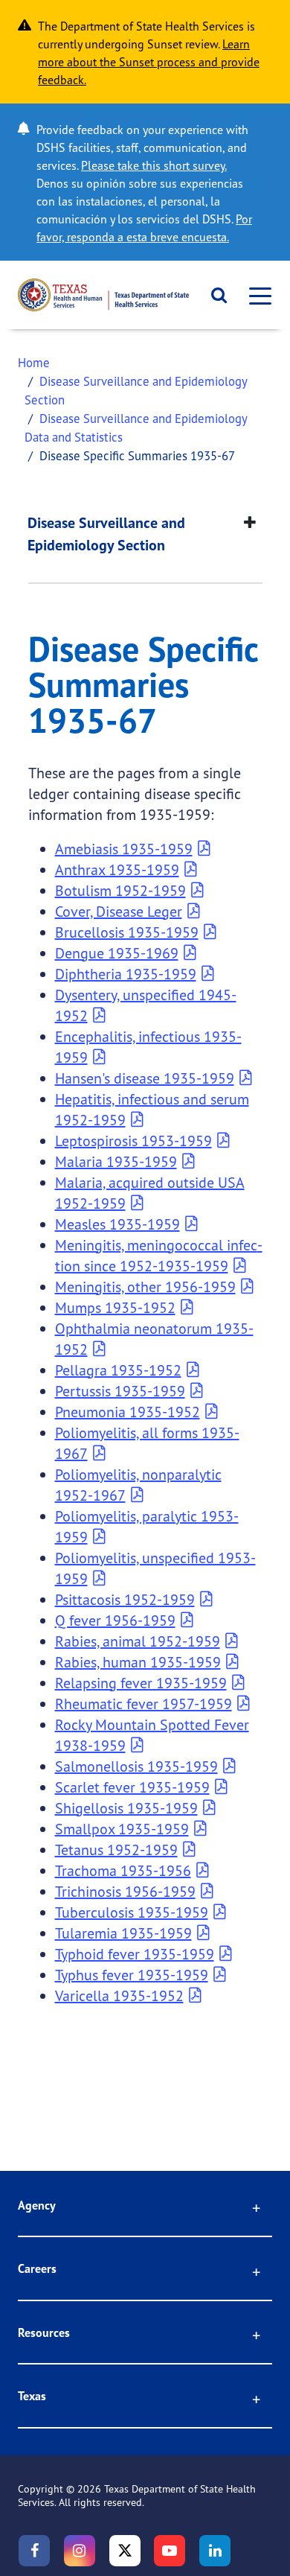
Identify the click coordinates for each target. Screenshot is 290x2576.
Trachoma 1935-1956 (123, 1870)
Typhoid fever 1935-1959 (135, 1954)
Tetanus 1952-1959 (116, 1850)
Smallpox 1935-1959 (122, 1829)
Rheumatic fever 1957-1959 (144, 1704)
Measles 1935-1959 (117, 1224)
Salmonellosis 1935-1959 (136, 1766)
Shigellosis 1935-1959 (126, 1808)
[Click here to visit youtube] (170, 2551)
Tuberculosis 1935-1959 (132, 1912)
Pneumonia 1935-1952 (128, 1412)
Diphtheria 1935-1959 (126, 974)
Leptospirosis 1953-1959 (133, 1141)
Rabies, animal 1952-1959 (138, 1641)
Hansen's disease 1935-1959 (145, 1078)
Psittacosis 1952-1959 (125, 1599)
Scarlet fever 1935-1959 (132, 1787)
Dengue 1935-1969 (117, 953)
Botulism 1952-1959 (120, 890)
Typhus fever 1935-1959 (132, 1975)
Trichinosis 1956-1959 (125, 1891)
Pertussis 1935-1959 (120, 1391)
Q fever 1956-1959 (115, 1620)
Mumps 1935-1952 (115, 1307)
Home (34, 362)
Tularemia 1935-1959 (123, 1933)
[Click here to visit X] (125, 2551)
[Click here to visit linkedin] (215, 2551)
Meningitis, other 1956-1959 (145, 1287)
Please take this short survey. (154, 165)
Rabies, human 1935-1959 (138, 1662)
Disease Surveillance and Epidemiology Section (106, 534)
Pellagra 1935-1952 (118, 1370)
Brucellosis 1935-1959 (127, 932)
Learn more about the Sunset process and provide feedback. (149, 62)
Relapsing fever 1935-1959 (141, 1683)
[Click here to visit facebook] (34, 2551)
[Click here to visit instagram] (80, 2551)
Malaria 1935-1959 (116, 1161)
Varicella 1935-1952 (119, 1995)
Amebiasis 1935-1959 (124, 849)
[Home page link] (103, 295)
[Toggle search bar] (214, 295)
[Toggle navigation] (256, 295)
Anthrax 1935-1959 (117, 869)
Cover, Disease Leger (119, 911)
